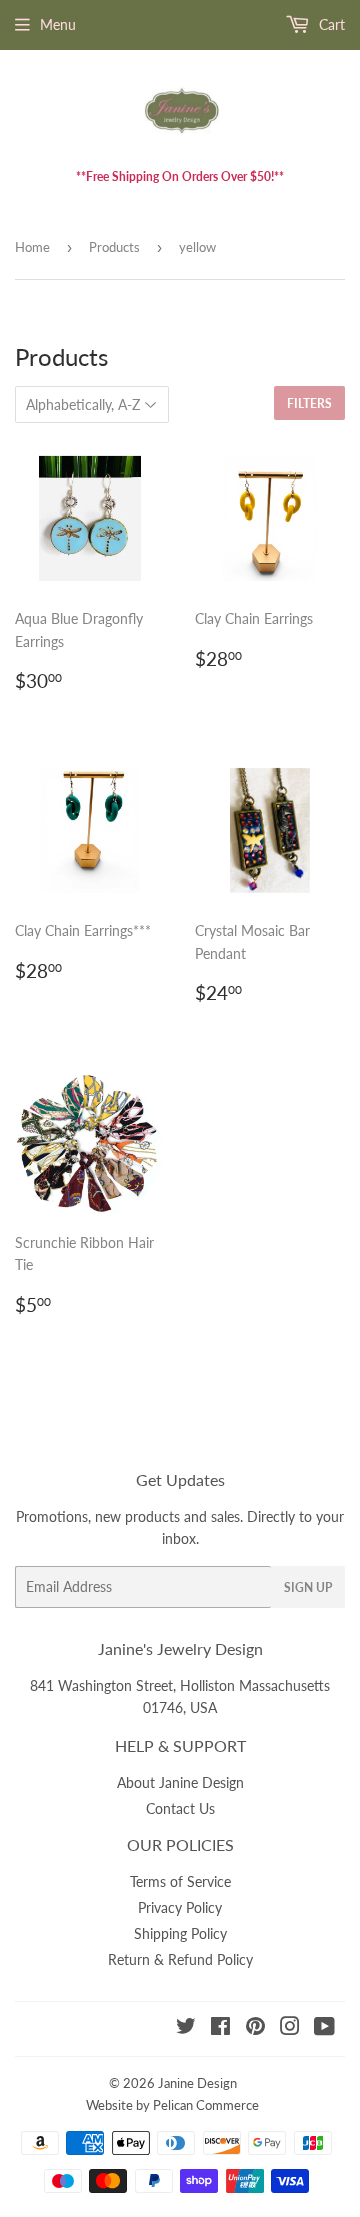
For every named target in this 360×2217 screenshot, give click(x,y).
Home (32, 247)
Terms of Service (180, 1881)
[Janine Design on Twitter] (186, 2028)
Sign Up (308, 1587)
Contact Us (180, 1808)
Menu (58, 24)
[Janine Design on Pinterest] (255, 2028)
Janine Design (197, 2083)
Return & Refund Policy (180, 1959)
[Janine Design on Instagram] (290, 2028)
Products (114, 247)
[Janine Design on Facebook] (220, 2028)
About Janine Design (180, 1782)
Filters (309, 403)
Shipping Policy (180, 1933)
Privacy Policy (180, 1907)
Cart (330, 24)
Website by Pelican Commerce (172, 2105)
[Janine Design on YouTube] (324, 2028)
